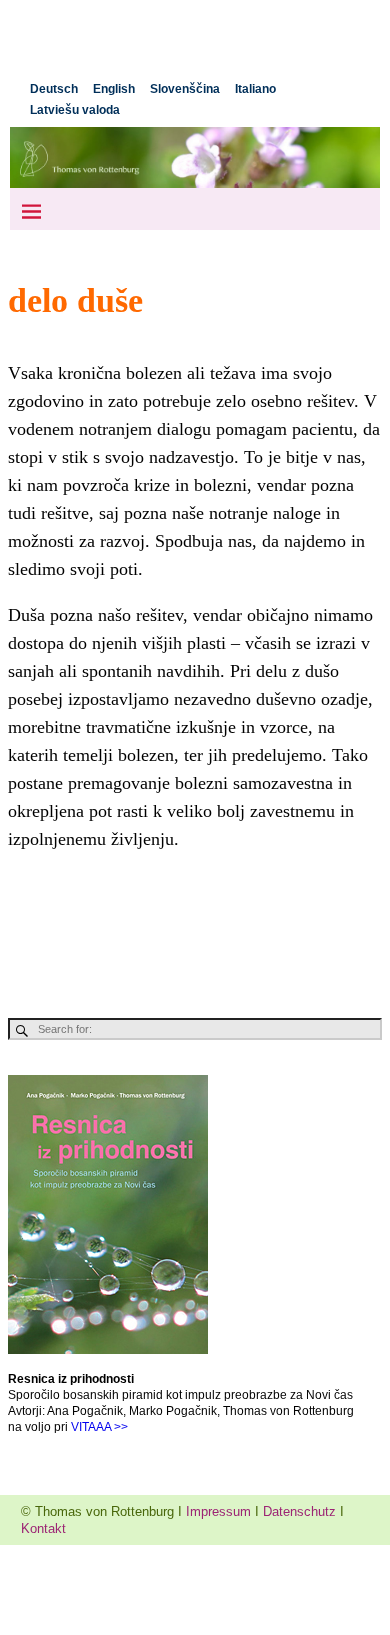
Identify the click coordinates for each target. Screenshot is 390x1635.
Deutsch (54, 89)
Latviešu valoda (75, 110)
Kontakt (43, 1528)
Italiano (255, 89)
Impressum (218, 1511)
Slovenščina (185, 89)
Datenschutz (299, 1511)
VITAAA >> (99, 1427)
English (114, 89)
